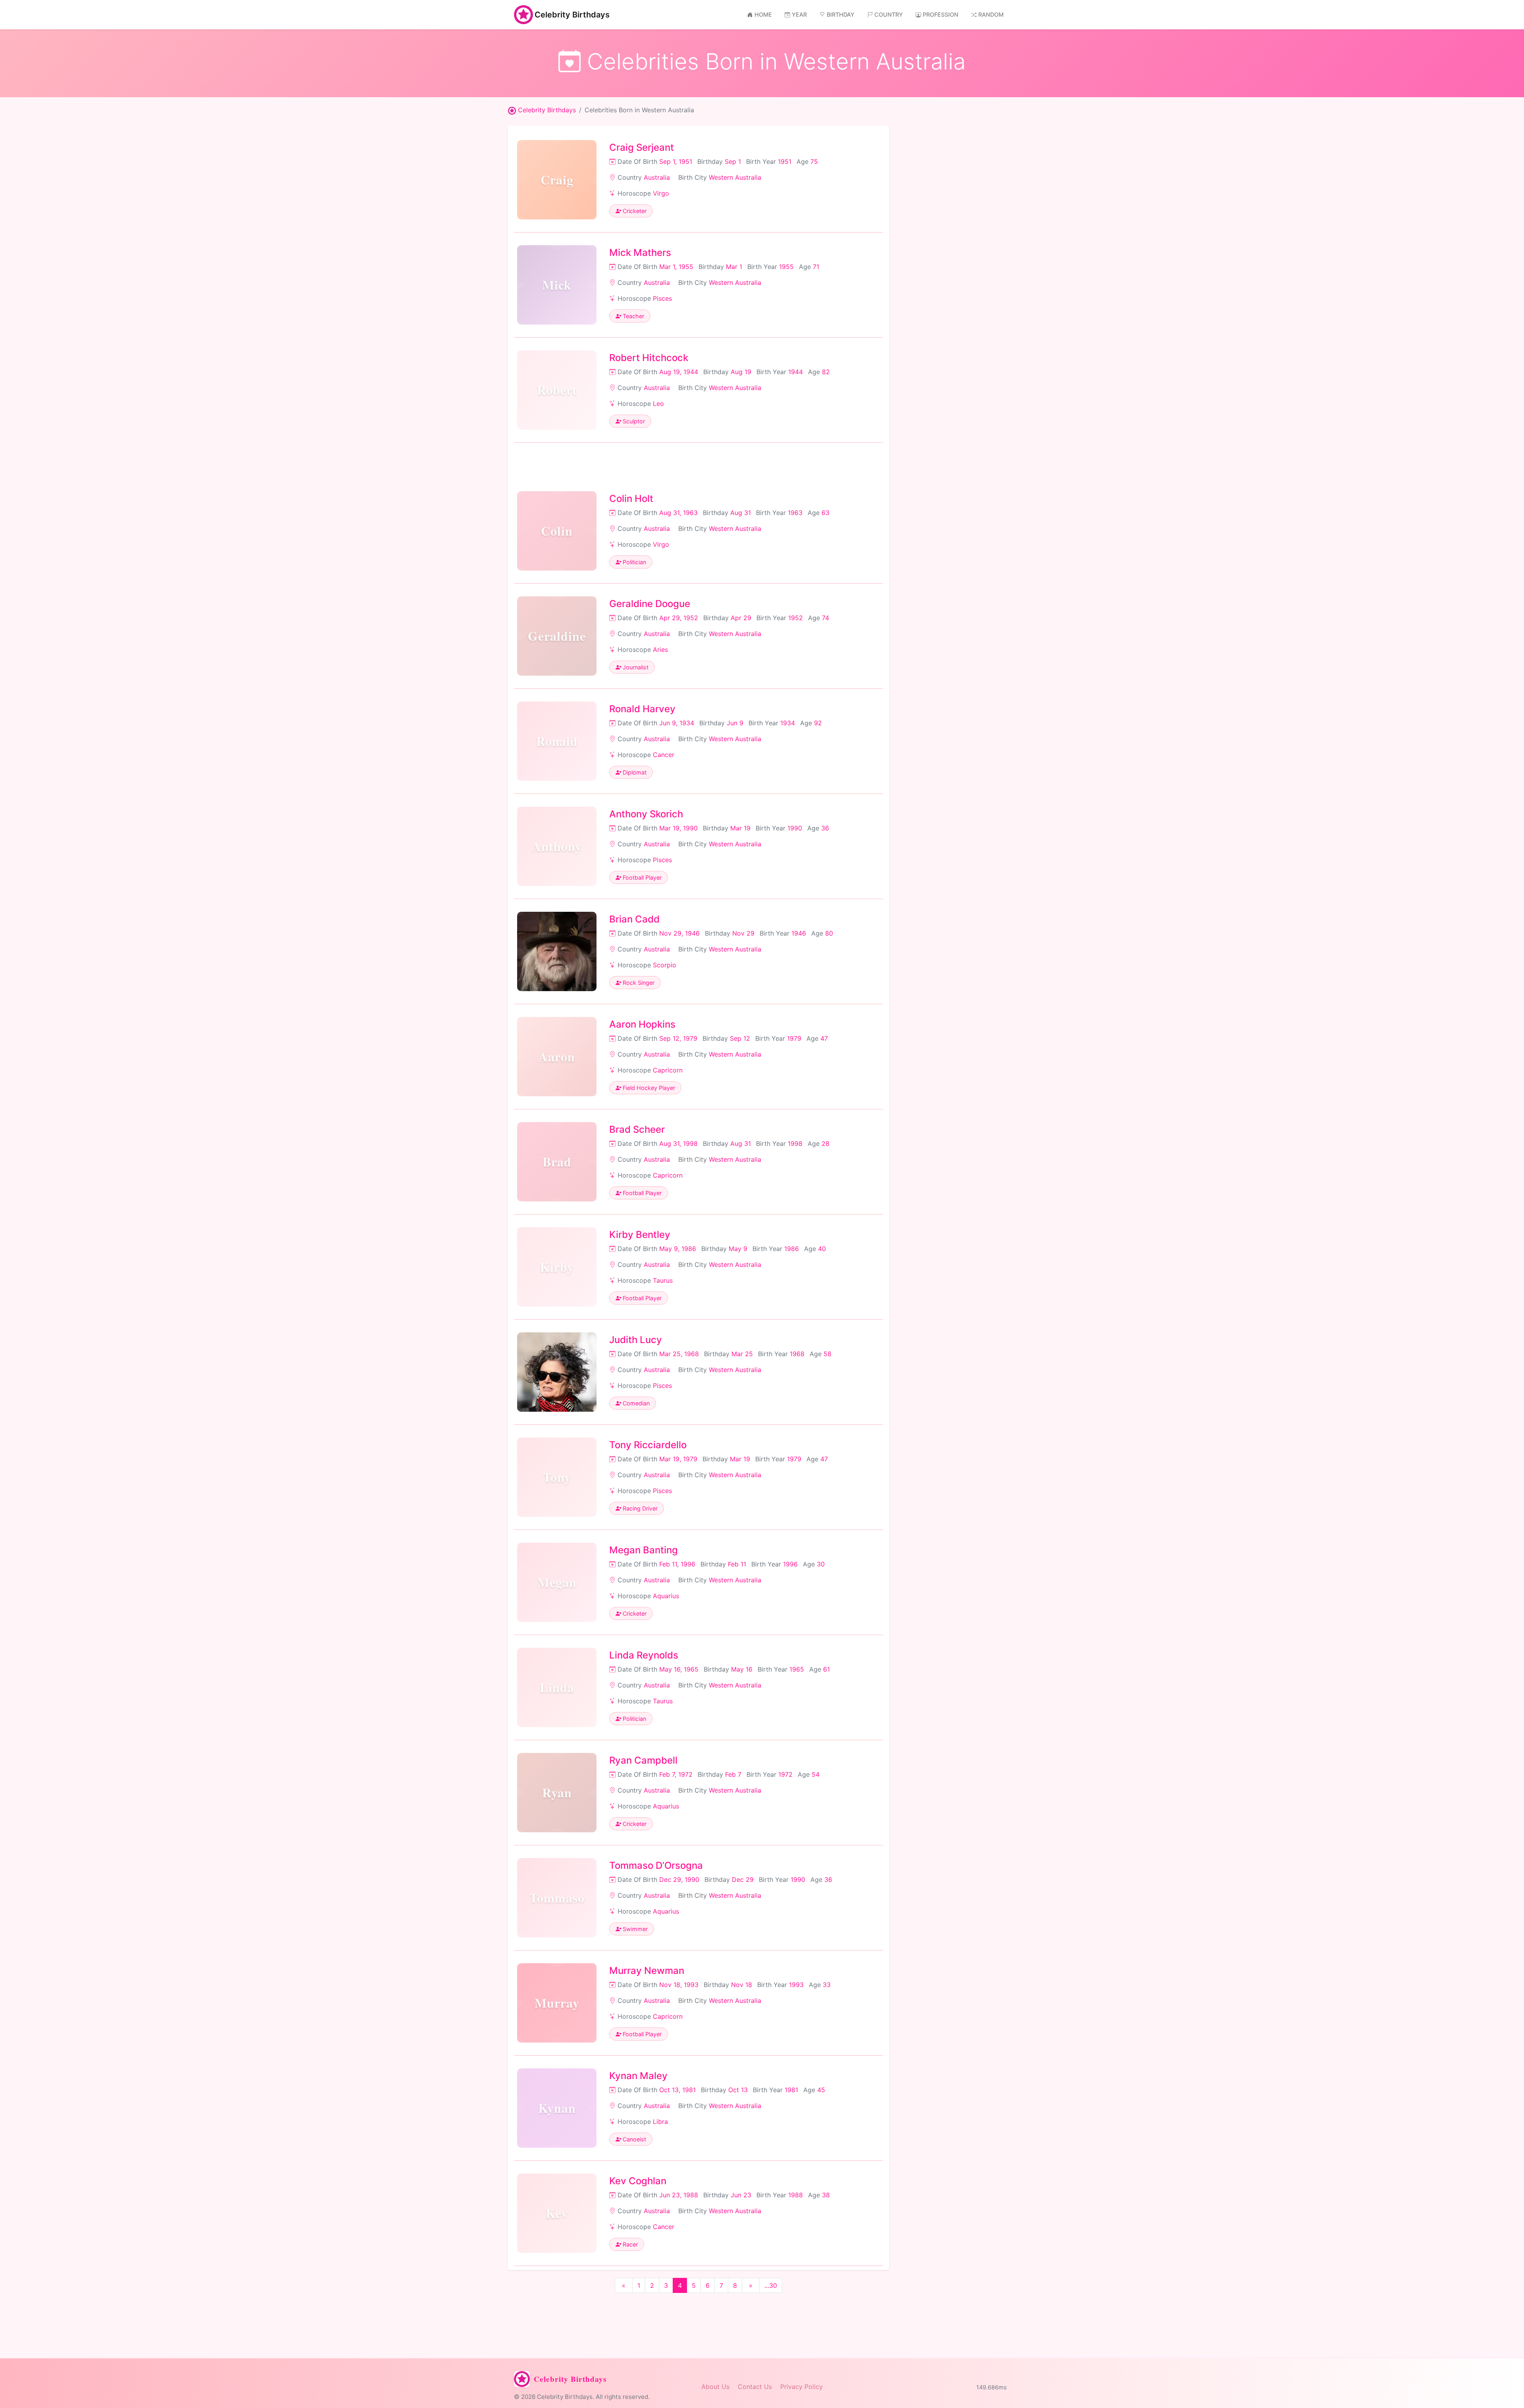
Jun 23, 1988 (679, 2195)
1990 (795, 828)
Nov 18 (742, 1985)
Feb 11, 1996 (677, 1564)
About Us (715, 2387)
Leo (658, 404)
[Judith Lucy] (557, 1372)
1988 (796, 2195)
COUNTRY (889, 14)
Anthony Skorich (646, 814)
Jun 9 (735, 723)
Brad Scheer (637, 1129)
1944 (796, 372)
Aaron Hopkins (642, 1024)
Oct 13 (738, 2090)
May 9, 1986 (678, 1249)
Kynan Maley (638, 2076)
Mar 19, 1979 (678, 1459)
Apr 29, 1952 (679, 618)
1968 (797, 1354)
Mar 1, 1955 (676, 267)
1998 (795, 1143)
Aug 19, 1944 (679, 372)
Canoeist (634, 2139)
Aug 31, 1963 (678, 513)
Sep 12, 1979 (678, 1038)
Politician (634, 562)
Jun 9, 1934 (677, 723)
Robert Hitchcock (649, 358)
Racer (629, 2244)
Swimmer (634, 1929)
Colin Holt (631, 499)
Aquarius (666, 1596)
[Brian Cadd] (557, 951)
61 (826, 1669)
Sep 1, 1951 (676, 161)
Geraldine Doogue (650, 604)
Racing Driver (639, 1508)
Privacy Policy (801, 2387)
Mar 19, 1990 (678, 828)
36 (825, 828)
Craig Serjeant (642, 147)
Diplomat (634, 772)
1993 (796, 1985)
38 (826, 2195)
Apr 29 (741, 618)
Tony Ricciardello (648, 1445)
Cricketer (634, 211)
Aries (660, 650)
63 (825, 513)
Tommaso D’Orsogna (656, 1865)
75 (814, 161)
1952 (796, 618)
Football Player (641, 877)
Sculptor (633, 421)
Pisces (662, 298)
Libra (660, 2122)
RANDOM (991, 14)
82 (826, 372)
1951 (785, 161)
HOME (763, 14)
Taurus (663, 1280)
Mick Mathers (640, 253)
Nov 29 (743, 933)
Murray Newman (647, 1971)
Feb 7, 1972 (676, 1774)
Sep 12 (740, 1038)
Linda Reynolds (644, 1655)
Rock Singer (638, 983)
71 (816, 267)
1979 (794, 1038)
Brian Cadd (634, 919)
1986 (792, 1249)
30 (821, 1564)
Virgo (661, 193)
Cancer (664, 755)
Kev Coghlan (638, 2181)
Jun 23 (741, 2195)
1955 (786, 267)
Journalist (635, 667)
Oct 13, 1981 (677, 2090)
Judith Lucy (636, 1340)
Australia (657, 177)
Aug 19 (741, 372)
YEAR (799, 14)
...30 (771, 2285)
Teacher (633, 316)
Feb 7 (733, 1774)
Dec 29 (743, 1880)
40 (822, 1249)
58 (827, 1354)
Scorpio (665, 965)
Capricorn (668, 1070)
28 (825, 1143)
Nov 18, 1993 (679, 1985)
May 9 (738, 1249)
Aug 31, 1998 (678, 1143)
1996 (790, 1564)
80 (829, 933)
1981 (791, 2090)
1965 (797, 1669)
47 (824, 1038)
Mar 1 (734, 267)
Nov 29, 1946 (679, 933)
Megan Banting (644, 1550)
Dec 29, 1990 (679, 1880)
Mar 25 (742, 1354)
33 (827, 1985)
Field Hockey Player (648, 1088)
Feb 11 (737, 1564)
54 (816, 1774)
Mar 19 (740, 828)
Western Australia (735, 177)
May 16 (742, 1669)
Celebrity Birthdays (572, 15)
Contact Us (755, 2387)
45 (821, 2090)
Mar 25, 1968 (679, 1354)
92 (818, 723)
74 (825, 618)
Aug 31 (741, 513)
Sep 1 (733, 161)
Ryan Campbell (643, 1760)
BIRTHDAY (841, 14)
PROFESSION (941, 14)
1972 (785, 1774)
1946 (799, 933)
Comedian (635, 1403)
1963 (795, 513)
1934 (788, 723)
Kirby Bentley (640, 1235)
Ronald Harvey (642, 709)
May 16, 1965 (679, 1669)
